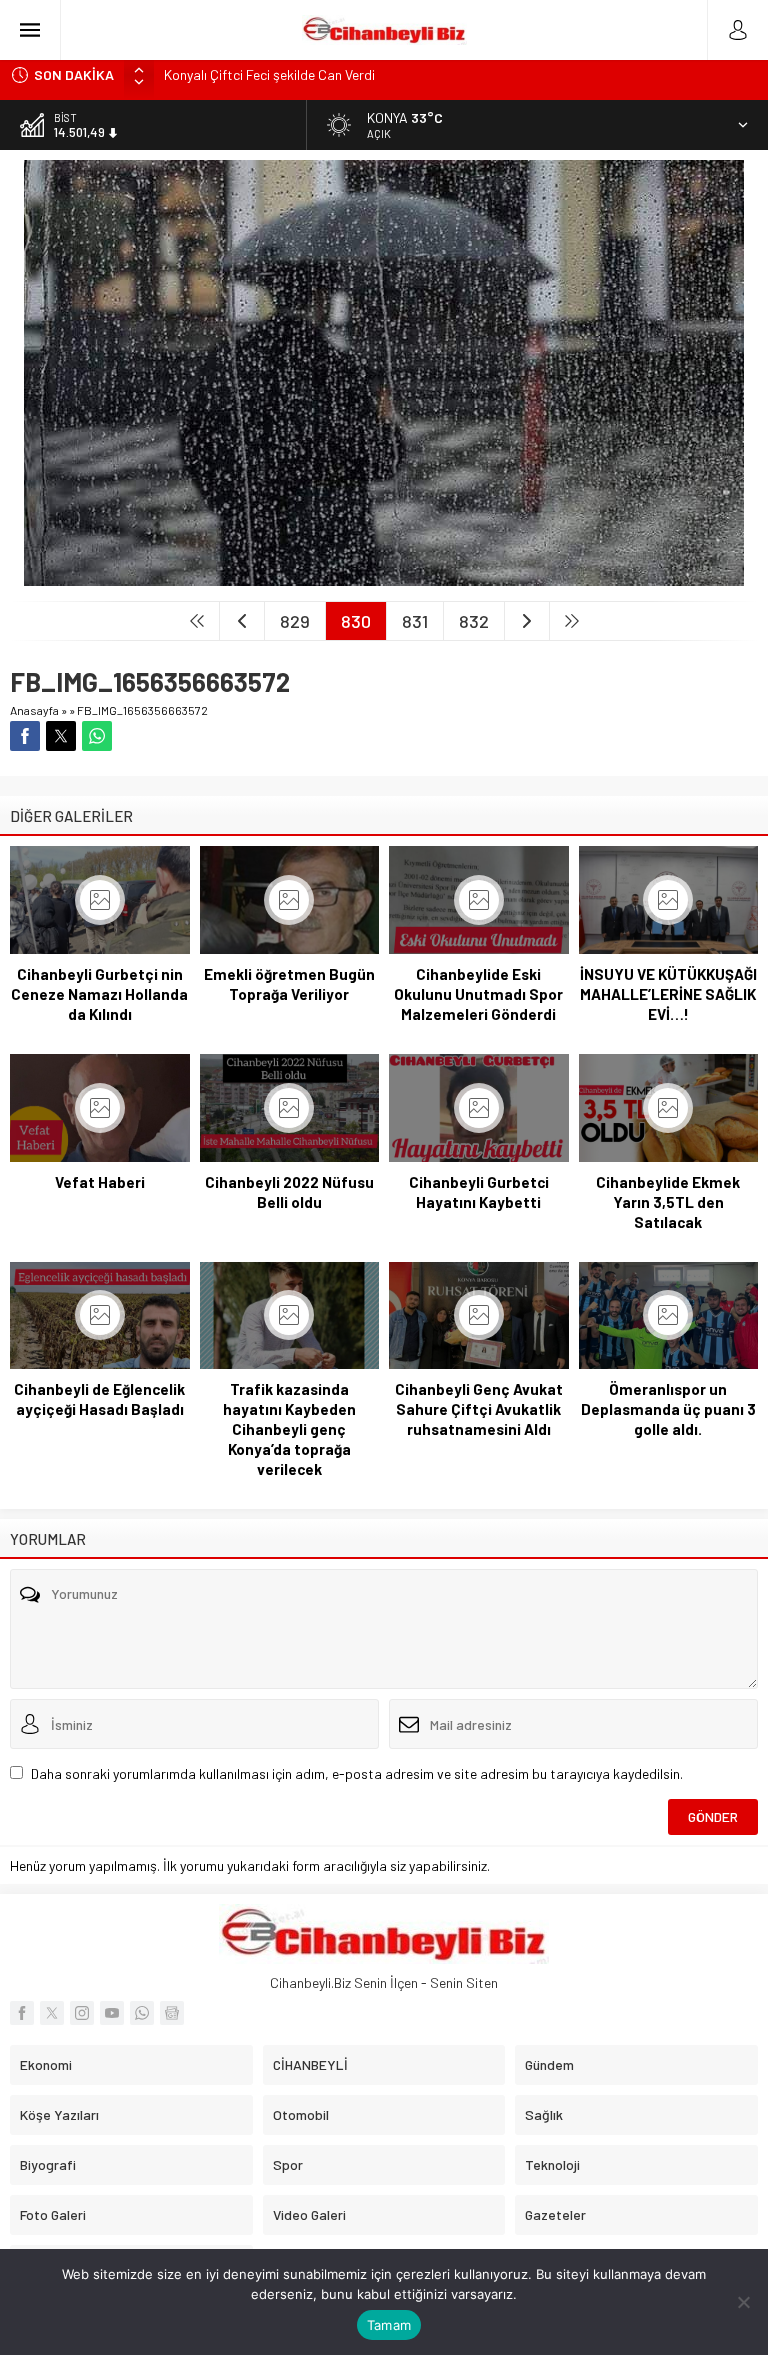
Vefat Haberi (100, 1182)
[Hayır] (743, 2302)
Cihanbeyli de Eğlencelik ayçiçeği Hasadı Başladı (99, 1399)
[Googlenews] (172, 2013)
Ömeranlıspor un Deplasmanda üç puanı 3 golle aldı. (668, 1409)
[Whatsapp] (142, 2013)
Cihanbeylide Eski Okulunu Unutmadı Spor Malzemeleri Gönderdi (478, 994)
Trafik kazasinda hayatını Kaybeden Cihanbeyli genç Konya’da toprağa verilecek (289, 1429)
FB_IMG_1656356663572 (142, 710)
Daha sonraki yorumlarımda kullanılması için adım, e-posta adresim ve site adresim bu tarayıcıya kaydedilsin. (357, 1773)
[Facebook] (22, 2013)
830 (356, 621)
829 (295, 621)
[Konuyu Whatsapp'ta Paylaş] (97, 736)
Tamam (389, 2325)
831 (415, 621)
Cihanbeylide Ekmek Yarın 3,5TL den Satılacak (668, 1202)
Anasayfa (34, 710)
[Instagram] (82, 2013)
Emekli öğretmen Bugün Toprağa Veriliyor (289, 984)
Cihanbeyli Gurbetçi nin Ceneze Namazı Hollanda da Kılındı (99, 994)
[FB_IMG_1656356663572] (384, 577)
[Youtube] (112, 2013)
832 (474, 621)
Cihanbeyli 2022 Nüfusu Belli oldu (289, 1192)
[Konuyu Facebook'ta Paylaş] (25, 736)
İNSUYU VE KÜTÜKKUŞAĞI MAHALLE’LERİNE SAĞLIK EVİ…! (668, 994)
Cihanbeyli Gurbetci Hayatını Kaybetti (479, 1192)
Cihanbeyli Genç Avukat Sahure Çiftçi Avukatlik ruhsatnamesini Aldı (479, 1409)
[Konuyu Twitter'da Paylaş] (61, 736)
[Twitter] (52, 2013)
